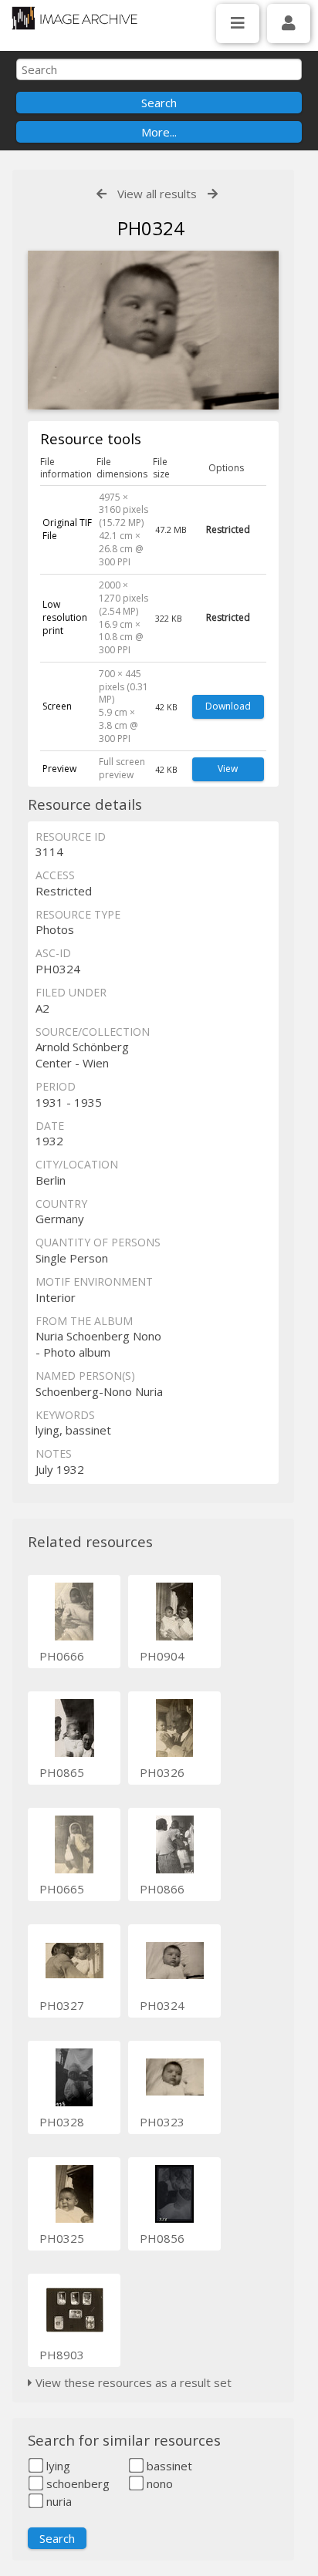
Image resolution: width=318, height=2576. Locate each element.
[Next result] (213, 194)
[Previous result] (101, 194)
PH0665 (62, 1889)
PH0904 (162, 1656)
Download (228, 706)
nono (158, 2483)
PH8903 (62, 2355)
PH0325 (62, 2238)
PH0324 (162, 2005)
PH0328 (62, 2122)
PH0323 (162, 2122)
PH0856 (162, 2238)
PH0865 (62, 1772)
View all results (157, 194)
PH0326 (162, 1772)
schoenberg (76, 2483)
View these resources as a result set (132, 2382)
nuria (58, 2501)
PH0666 (62, 1656)
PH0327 (62, 2005)
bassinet (168, 2466)
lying (57, 2466)
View (228, 769)
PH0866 (162, 1889)
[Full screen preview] (153, 332)
